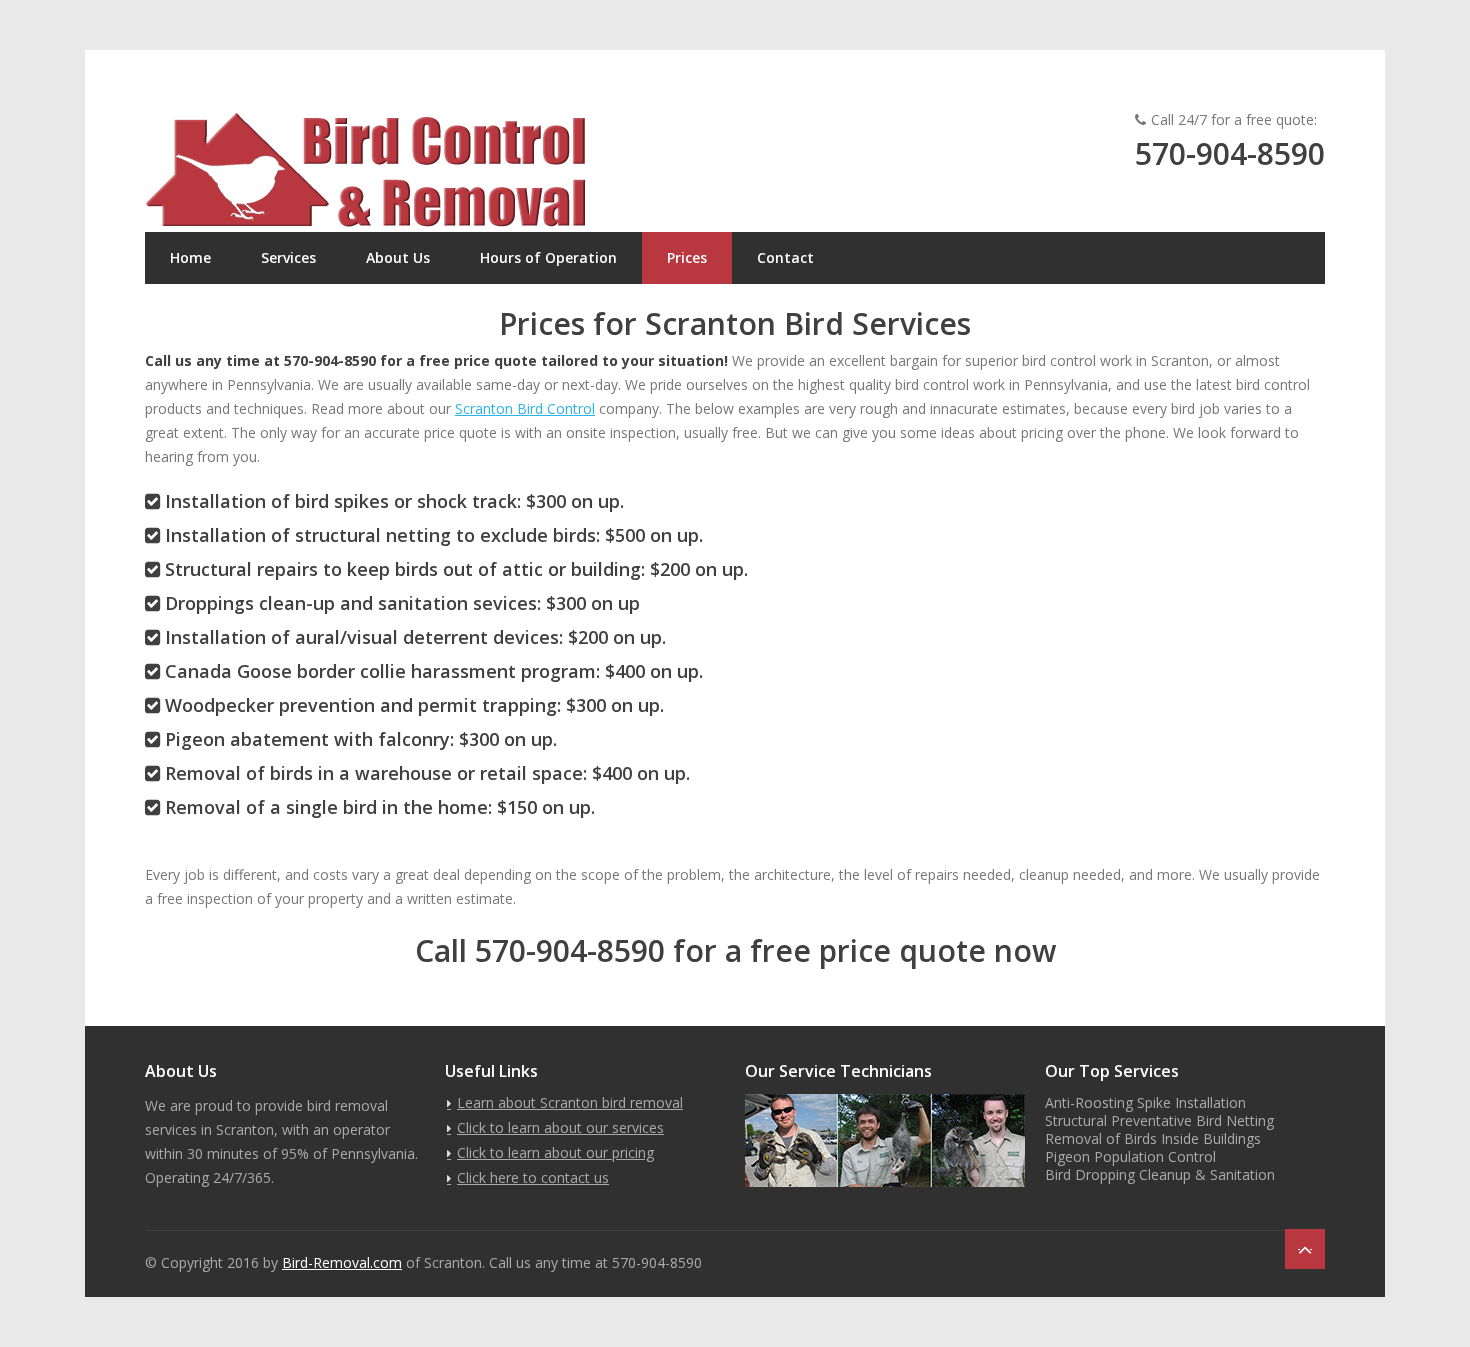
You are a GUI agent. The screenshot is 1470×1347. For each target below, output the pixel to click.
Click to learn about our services (560, 1127)
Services (288, 257)
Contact (785, 257)
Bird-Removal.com (342, 1262)
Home (190, 257)
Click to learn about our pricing (555, 1152)
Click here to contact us (533, 1177)
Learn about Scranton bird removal (570, 1102)
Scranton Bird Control (525, 408)
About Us (398, 257)
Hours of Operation (548, 257)
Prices (687, 257)
